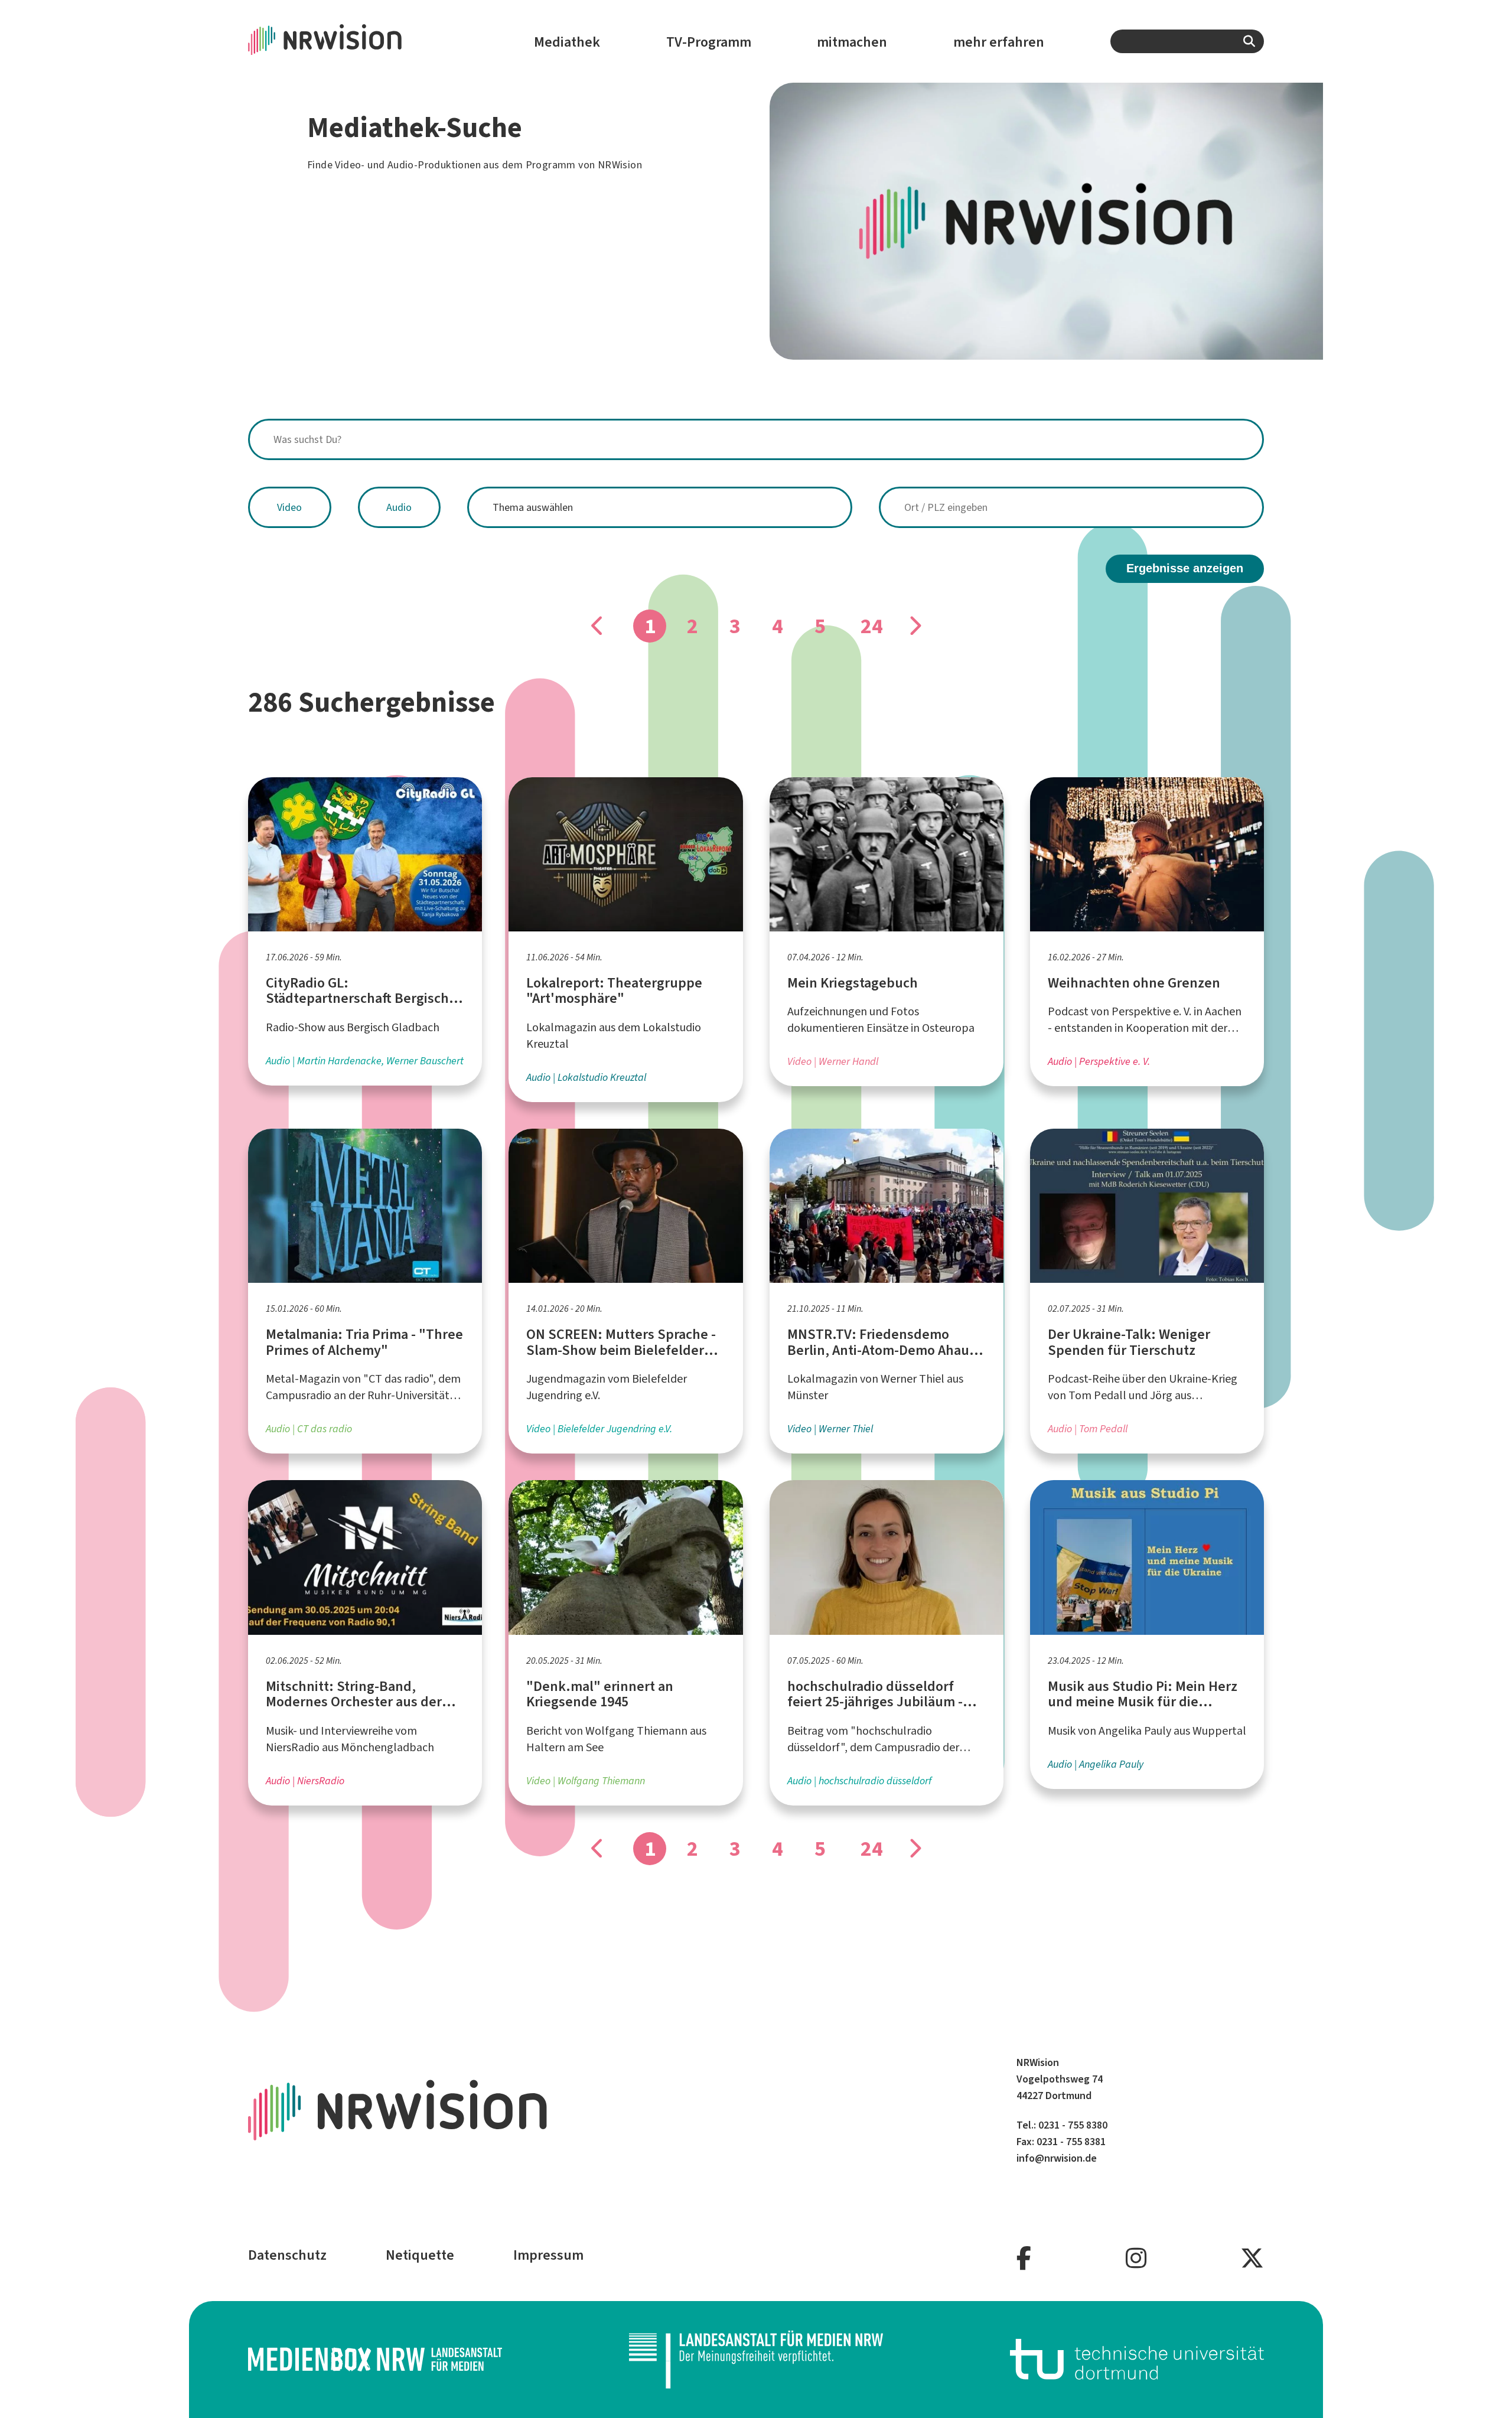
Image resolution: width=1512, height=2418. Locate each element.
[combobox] (1187, 41)
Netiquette (420, 2255)
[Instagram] (1136, 2259)
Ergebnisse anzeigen (1185, 568)
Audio (399, 507)
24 (872, 626)
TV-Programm (709, 42)
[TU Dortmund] (1137, 2359)
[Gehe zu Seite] (914, 626)
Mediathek (567, 42)
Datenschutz (287, 2255)
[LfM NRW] (756, 2360)
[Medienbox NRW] (375, 2359)
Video (289, 507)
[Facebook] (1024, 2259)
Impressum (548, 2255)
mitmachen (852, 42)
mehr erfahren (999, 42)
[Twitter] (1252, 2259)
